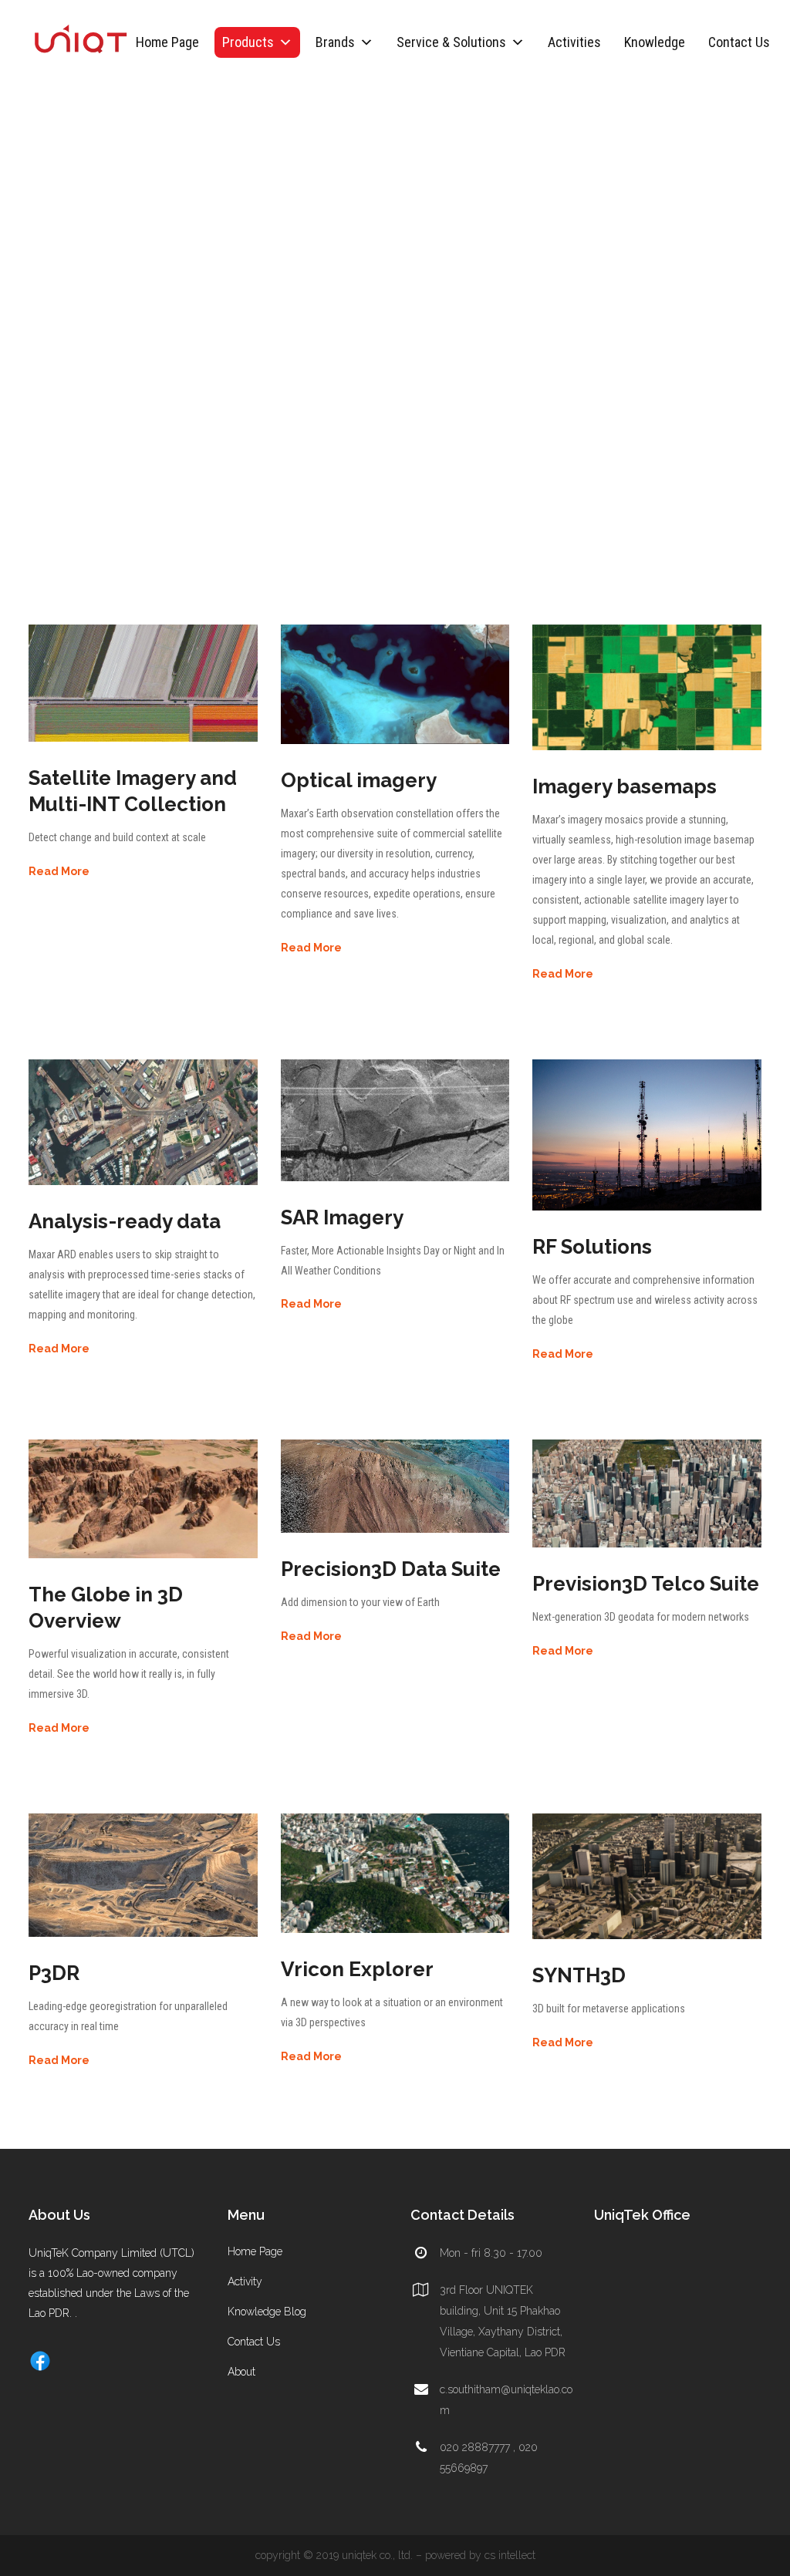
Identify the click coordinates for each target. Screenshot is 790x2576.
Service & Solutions (451, 42)
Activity (245, 2281)
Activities (574, 42)
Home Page (167, 42)
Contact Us (739, 42)
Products (248, 42)
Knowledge (655, 42)
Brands (335, 42)
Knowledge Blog (267, 2312)
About (241, 2372)
